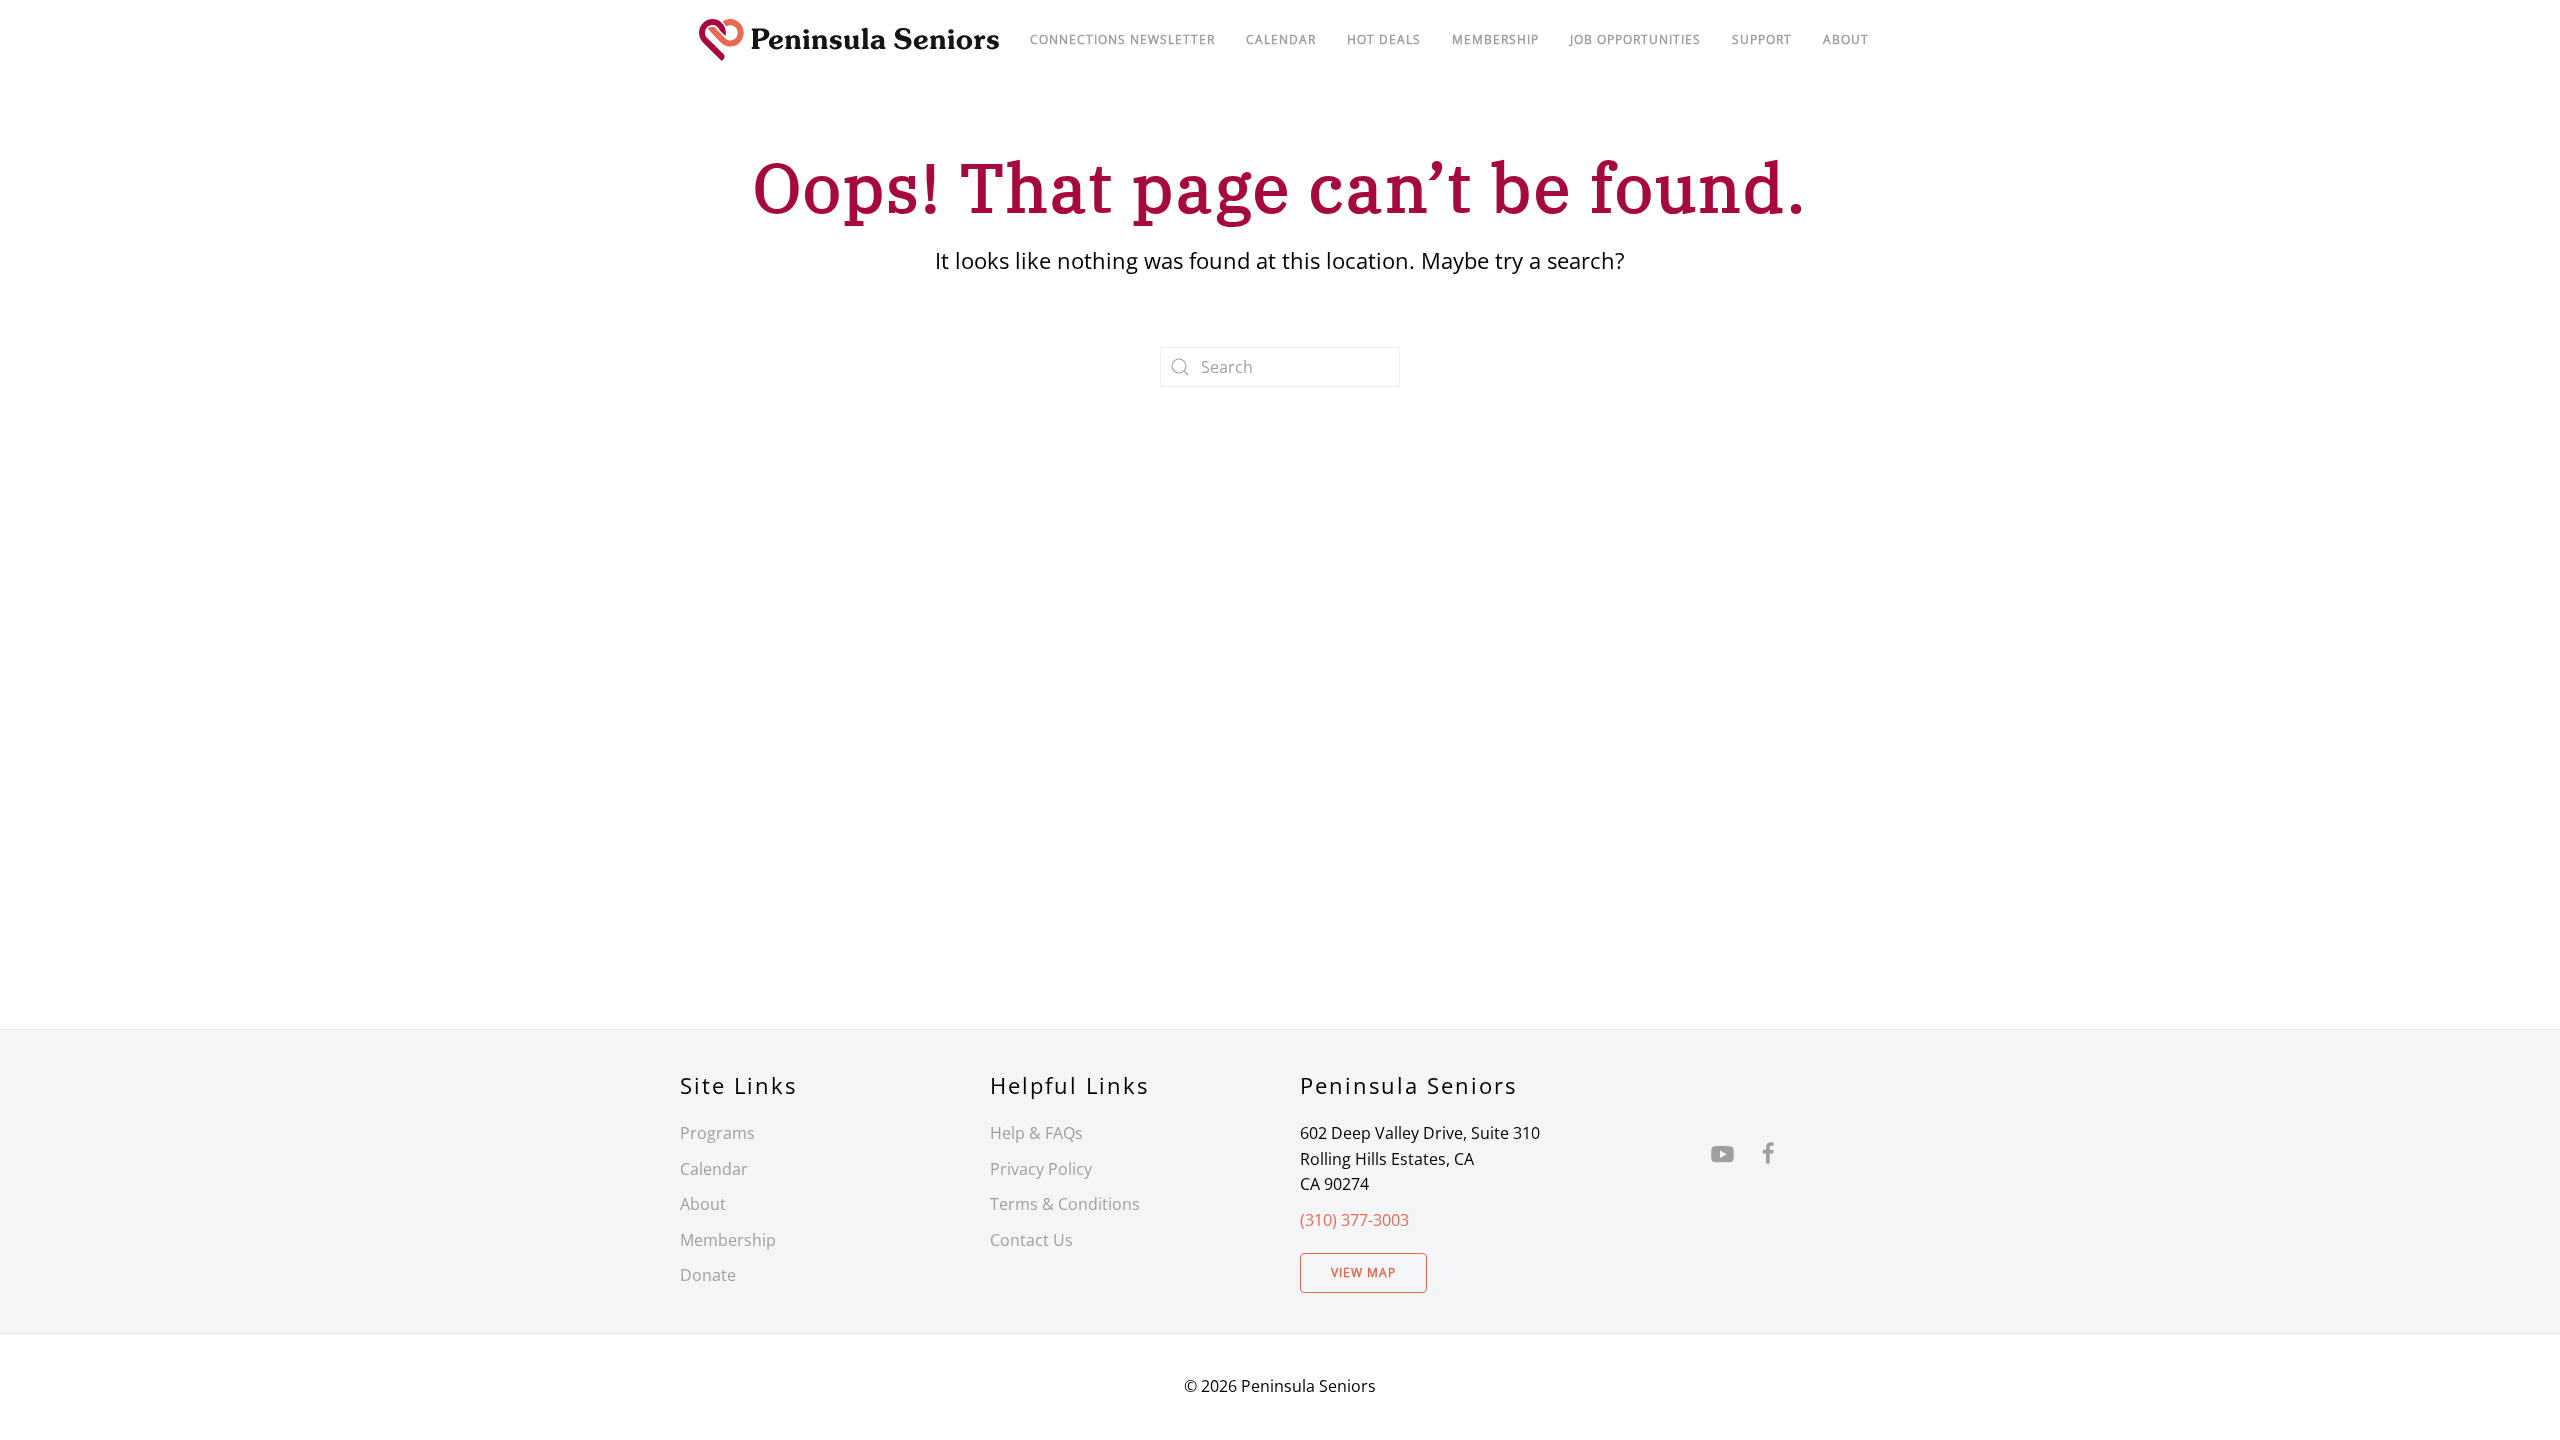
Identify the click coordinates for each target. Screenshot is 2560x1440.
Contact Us (1031, 1240)
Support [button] (1762, 39)
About (1846, 39)
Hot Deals (1384, 39)
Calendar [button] (1281, 39)
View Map (1363, 1272)
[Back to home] (849, 40)
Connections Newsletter (1122, 39)
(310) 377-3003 (1354, 1220)
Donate (708, 1275)
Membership (728, 1240)
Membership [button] (1495, 39)
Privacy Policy (1041, 1169)
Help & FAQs (1036, 1133)
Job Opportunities (1635, 39)
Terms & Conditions (1065, 1204)
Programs (717, 1133)
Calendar (714, 1169)
